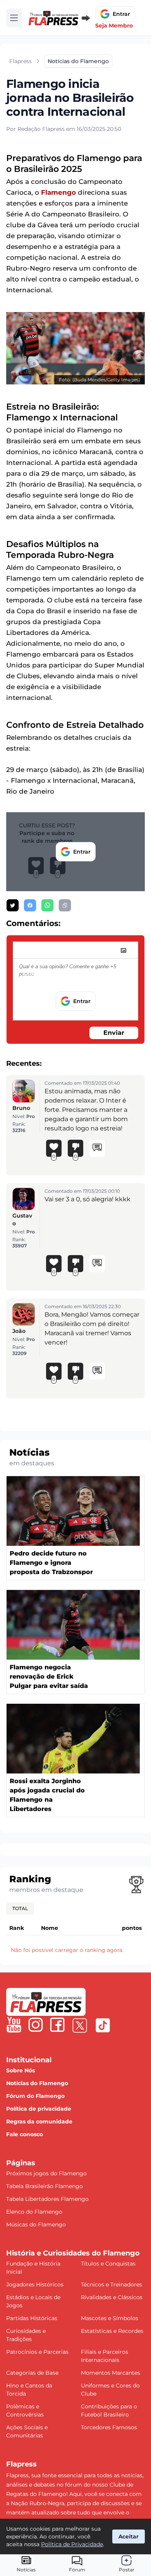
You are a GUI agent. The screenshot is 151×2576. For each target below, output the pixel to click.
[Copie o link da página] (65, 905)
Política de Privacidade (72, 2544)
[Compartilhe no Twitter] (13, 905)
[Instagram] (36, 2025)
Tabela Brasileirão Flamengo (45, 2186)
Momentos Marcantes (111, 2373)
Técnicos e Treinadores (112, 2284)
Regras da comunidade (39, 2122)
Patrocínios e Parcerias (37, 2352)
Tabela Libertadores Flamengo (47, 2199)
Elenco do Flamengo (34, 2212)
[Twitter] (80, 2025)
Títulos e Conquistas (108, 2264)
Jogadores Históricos (35, 2284)
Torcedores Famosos (109, 2427)
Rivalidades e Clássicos (112, 2297)
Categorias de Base (32, 2373)
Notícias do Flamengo (37, 2083)
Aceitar (129, 2537)
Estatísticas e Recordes (112, 2331)
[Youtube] (14, 2025)
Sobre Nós (21, 2070)
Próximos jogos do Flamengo (46, 2173)
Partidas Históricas (32, 2318)
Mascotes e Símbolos (110, 2318)
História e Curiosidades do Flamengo (73, 2253)
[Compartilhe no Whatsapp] (47, 905)
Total (20, 1908)
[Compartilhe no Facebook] (30, 905)
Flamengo (58, 192)
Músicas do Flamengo (36, 2224)
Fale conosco (25, 2134)
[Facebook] (57, 2025)
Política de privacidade (39, 2109)
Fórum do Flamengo (35, 2096)
